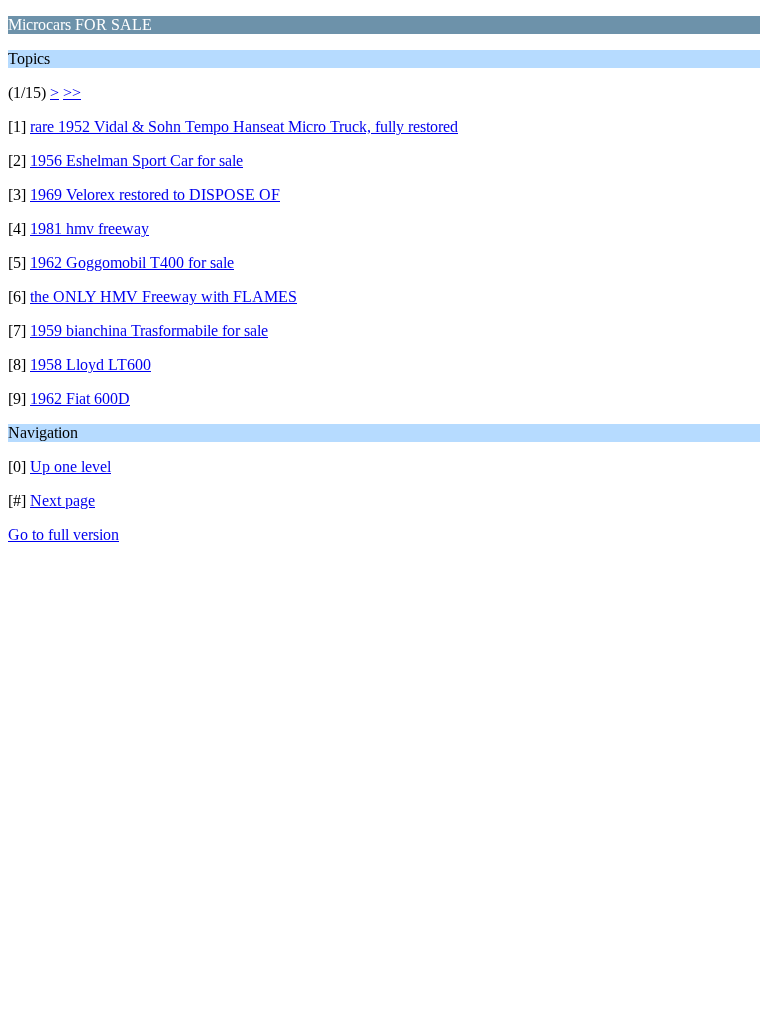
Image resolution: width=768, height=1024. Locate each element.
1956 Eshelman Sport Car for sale (136, 160)
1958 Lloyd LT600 (90, 364)
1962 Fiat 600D (80, 398)
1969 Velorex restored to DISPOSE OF (155, 194)
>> (72, 92)
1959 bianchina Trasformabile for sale (149, 330)
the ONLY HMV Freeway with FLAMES (163, 296)
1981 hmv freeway (89, 228)
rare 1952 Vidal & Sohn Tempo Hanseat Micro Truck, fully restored (244, 126)
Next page (62, 500)
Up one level (70, 466)
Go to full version (63, 534)
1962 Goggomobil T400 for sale (132, 262)
